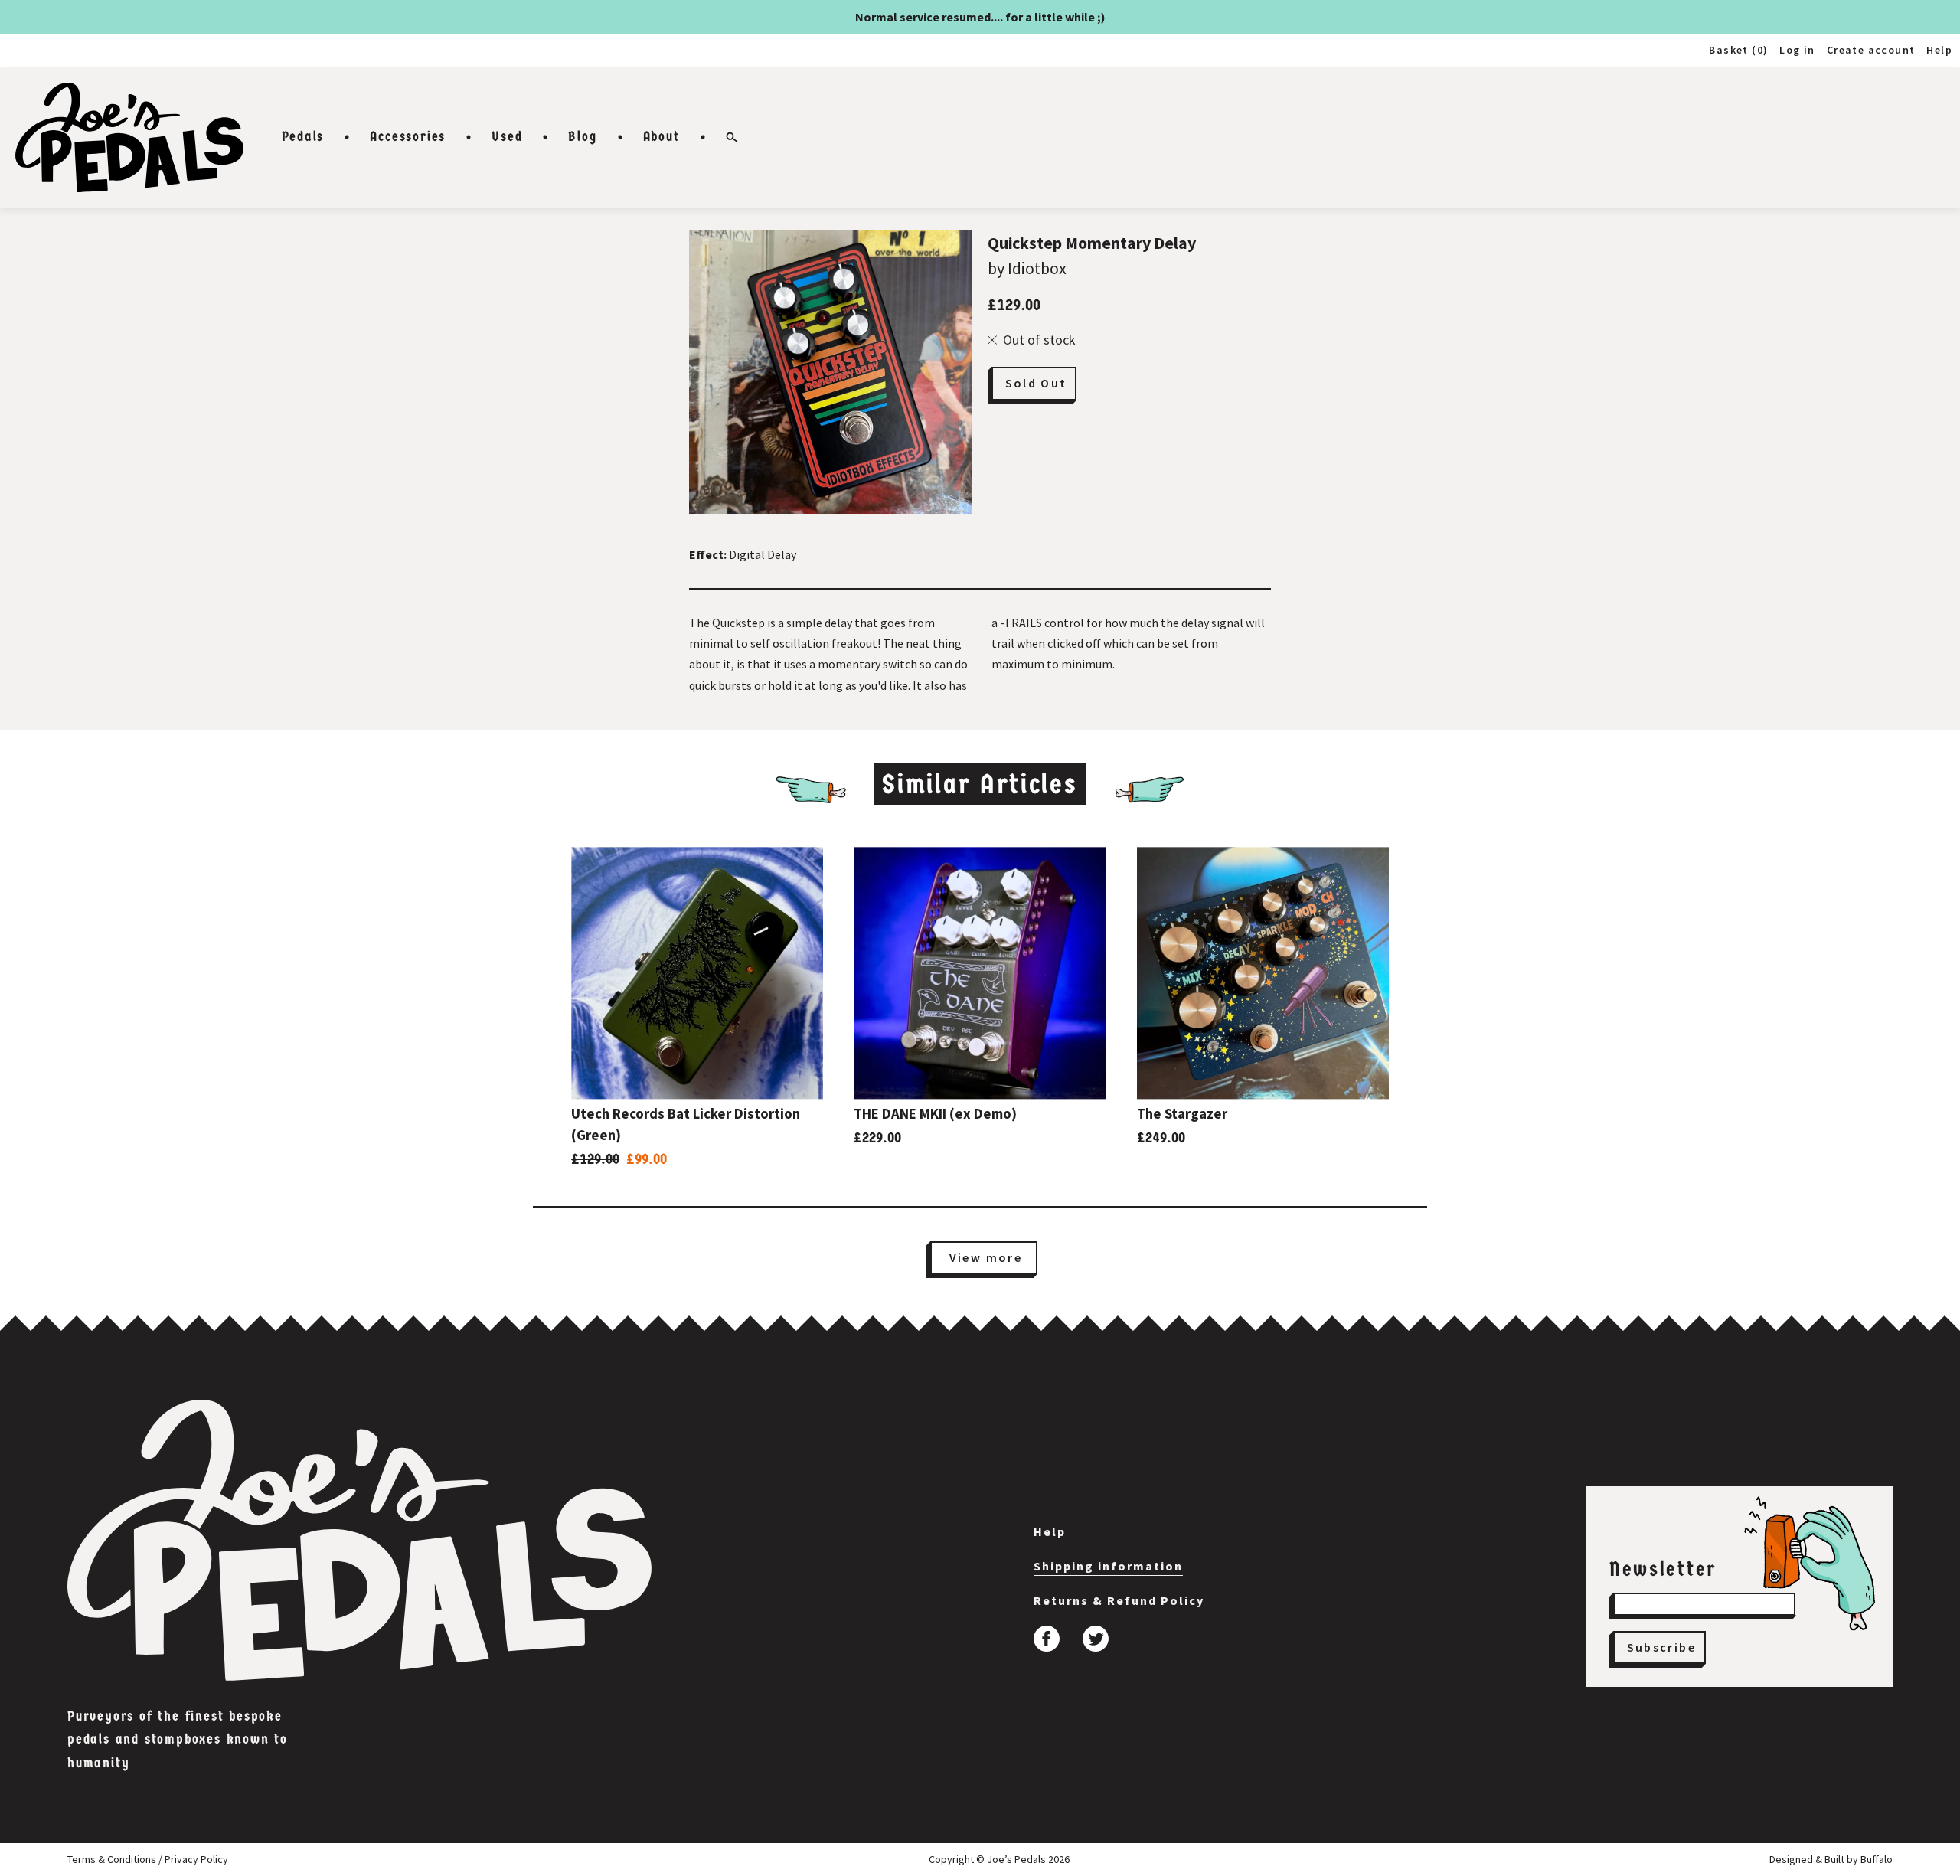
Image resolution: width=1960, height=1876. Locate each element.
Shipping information (1108, 1566)
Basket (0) (1738, 50)
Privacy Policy (196, 1859)
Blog (582, 137)
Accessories (408, 137)
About (661, 137)
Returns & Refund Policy (1119, 1600)
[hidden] (359, 1540)
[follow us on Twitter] (1096, 1639)
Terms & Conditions (112, 1859)
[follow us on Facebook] (1047, 1639)
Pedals (303, 137)
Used (507, 137)
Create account (1871, 50)
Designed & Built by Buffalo (1831, 1859)
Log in (1797, 50)
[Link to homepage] (129, 137)
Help (1939, 50)
